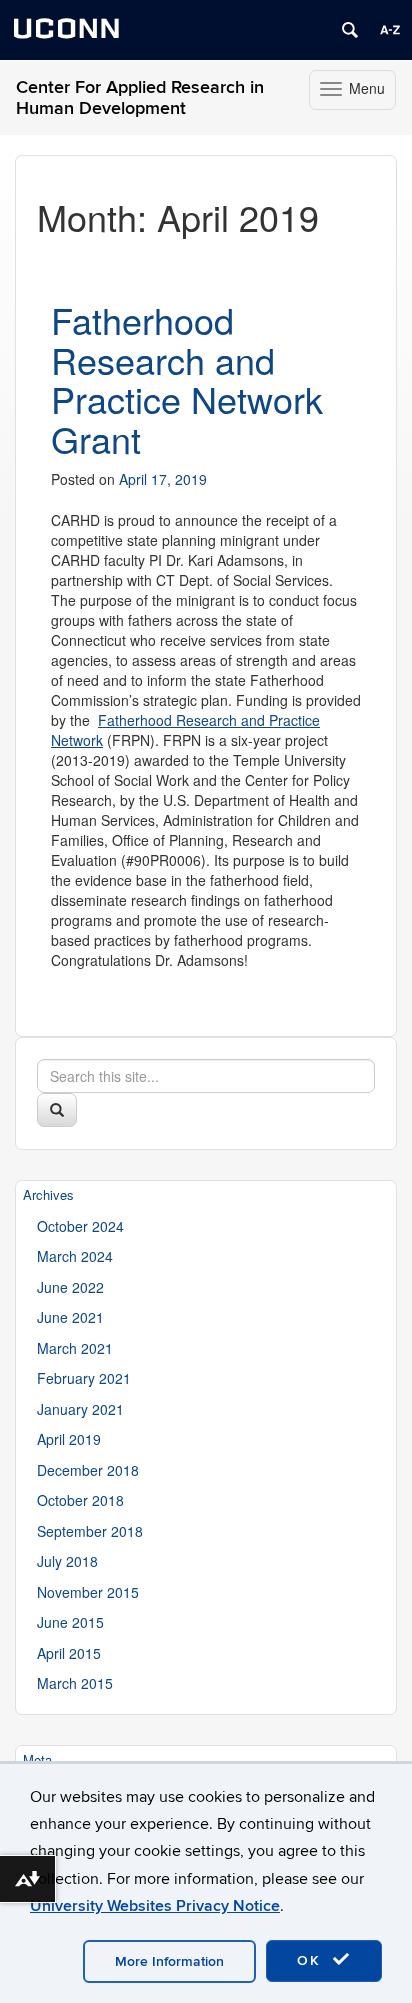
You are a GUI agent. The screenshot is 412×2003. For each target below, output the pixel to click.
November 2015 (88, 1592)
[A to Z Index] (390, 30)
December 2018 (88, 1470)
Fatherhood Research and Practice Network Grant (187, 379)
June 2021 (70, 1317)
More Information (169, 1961)
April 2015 (69, 1653)
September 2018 (90, 1531)
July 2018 (67, 1561)
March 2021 (75, 1348)
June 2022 (70, 1287)
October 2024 (80, 1226)
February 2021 (84, 1378)
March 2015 (75, 1683)
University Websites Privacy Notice (155, 1906)
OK (312, 1960)
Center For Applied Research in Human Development (140, 98)
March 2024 (75, 1256)
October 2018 (80, 1500)
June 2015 (70, 1622)
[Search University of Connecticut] (350, 30)
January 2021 (80, 1409)
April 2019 (69, 1439)
